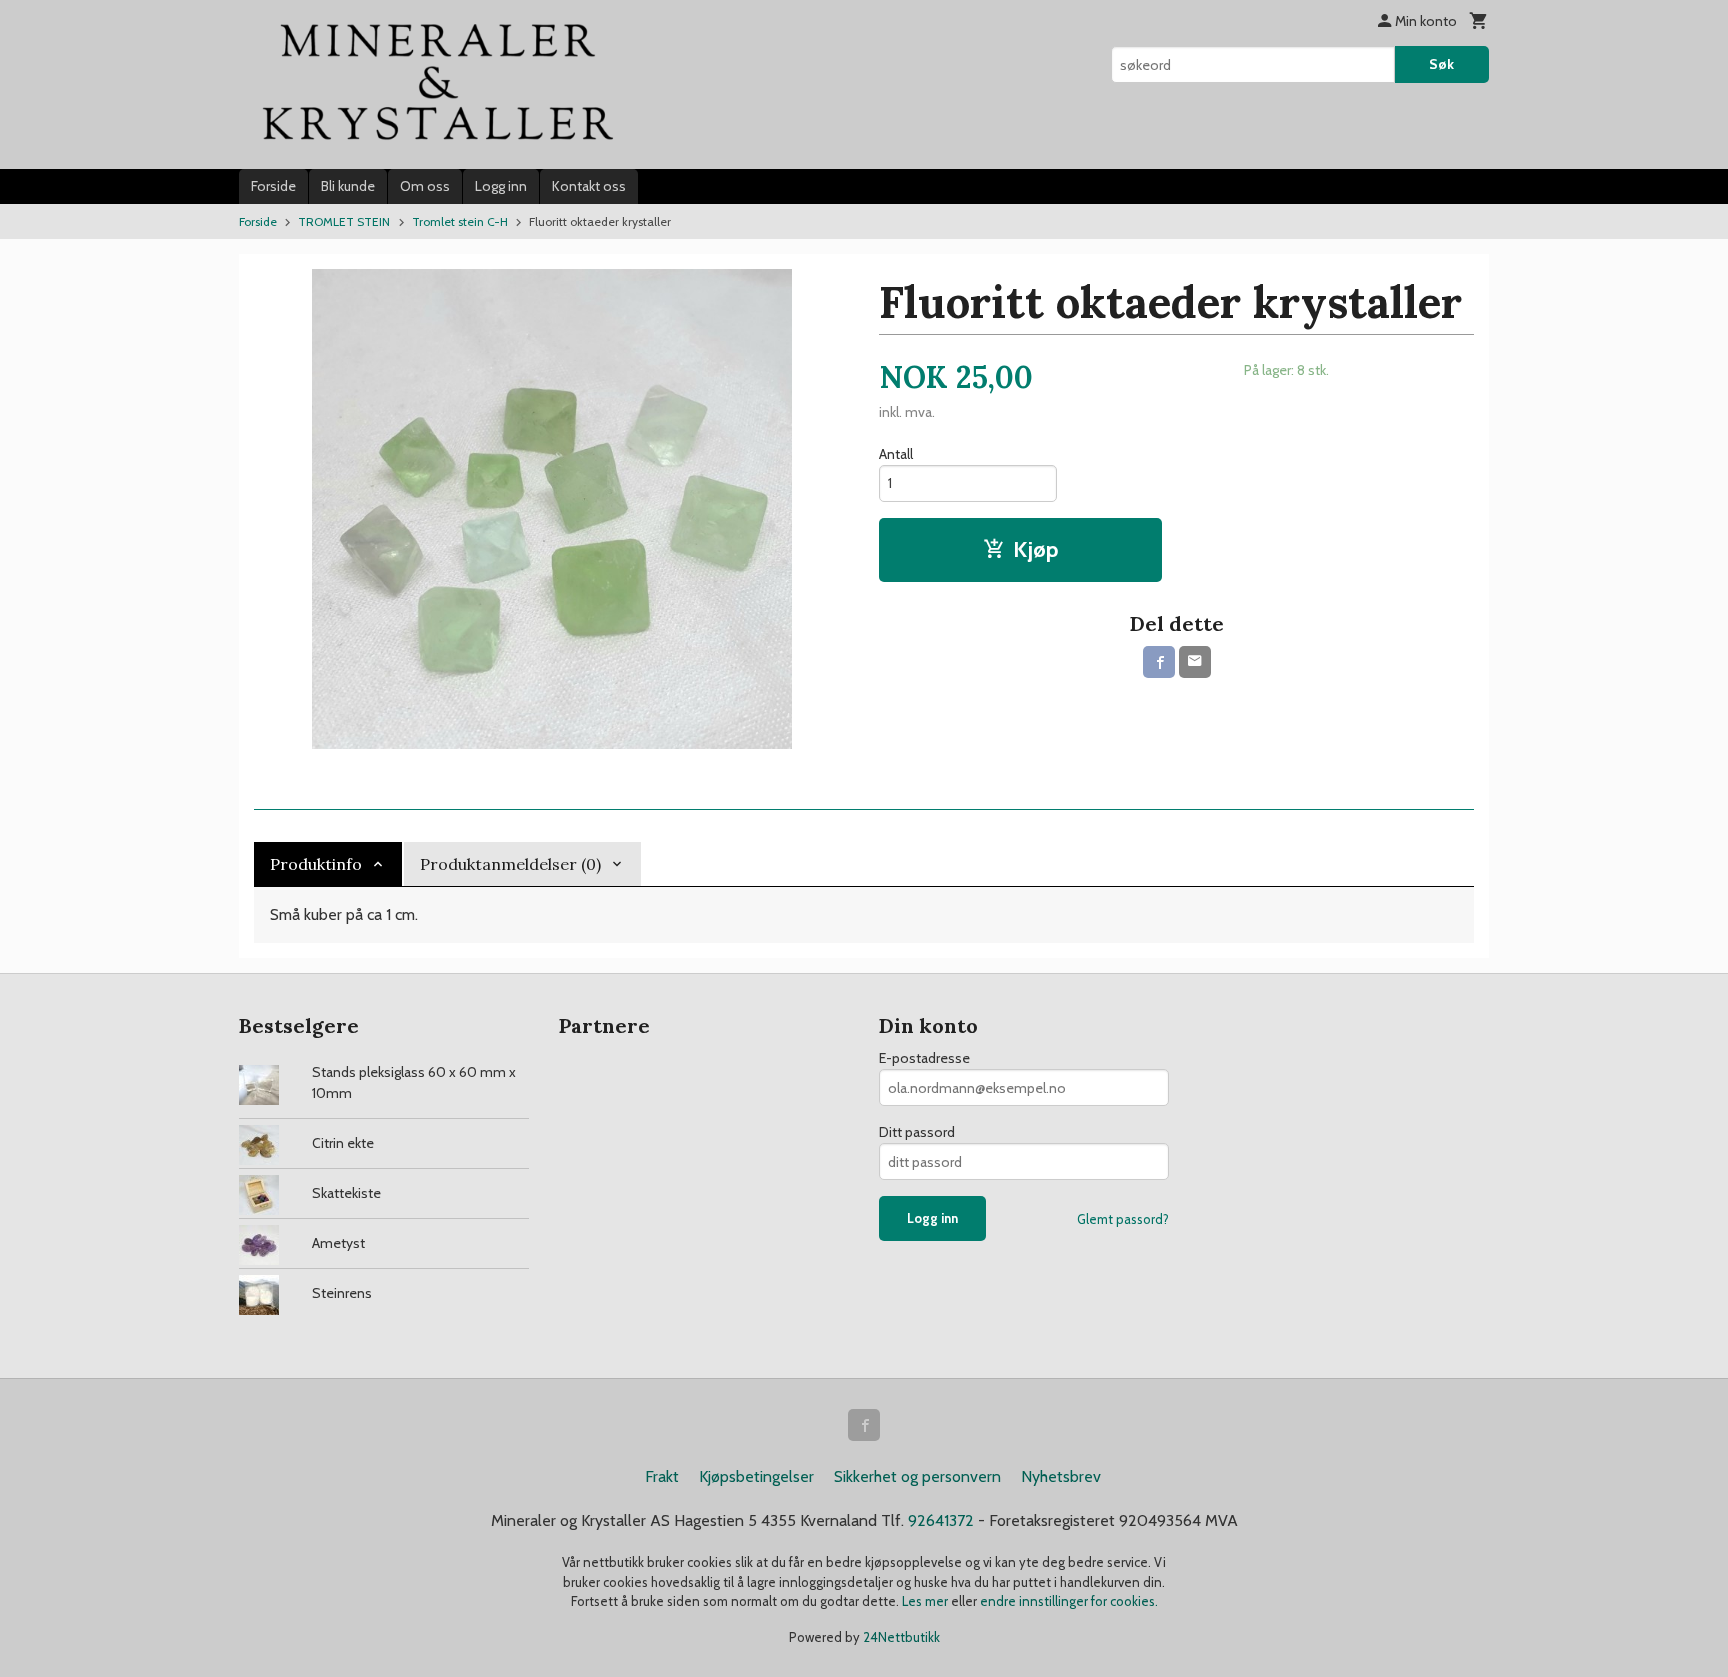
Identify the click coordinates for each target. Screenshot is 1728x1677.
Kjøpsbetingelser (756, 1476)
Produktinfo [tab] (316, 864)
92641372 (941, 1520)
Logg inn (501, 186)
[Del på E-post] (1195, 662)
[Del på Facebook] (1159, 662)
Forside (273, 186)
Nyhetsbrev (1061, 1476)
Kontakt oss (589, 186)
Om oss (425, 186)
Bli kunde (348, 186)
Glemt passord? (1123, 1219)
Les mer (926, 1601)
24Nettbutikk (901, 1637)
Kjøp (1035, 549)
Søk (1441, 64)
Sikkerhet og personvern (917, 1476)
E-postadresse (924, 1058)
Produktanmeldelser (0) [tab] (510, 864)
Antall (896, 454)
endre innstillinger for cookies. (1069, 1601)
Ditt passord (917, 1132)
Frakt (662, 1476)
